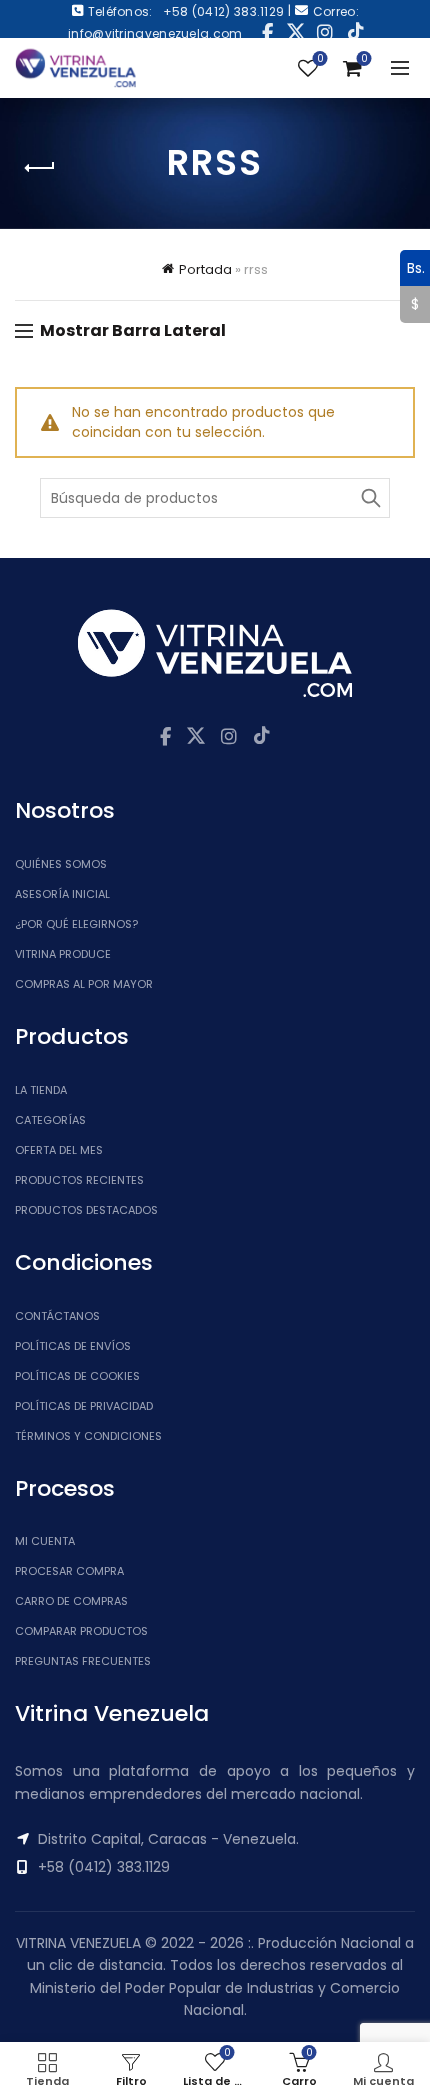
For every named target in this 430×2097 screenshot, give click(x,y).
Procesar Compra (69, 1571)
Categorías (50, 1120)
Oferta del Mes (59, 1150)
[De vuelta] (40, 168)
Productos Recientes (79, 1180)
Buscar (370, 498)
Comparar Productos (81, 1631)
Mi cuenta (45, 1541)
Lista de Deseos (320, 59)
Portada (205, 269)
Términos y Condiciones (88, 1436)
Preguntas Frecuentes (83, 1661)
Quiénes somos (61, 864)
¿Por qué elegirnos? (76, 924)
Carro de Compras (71, 1601)
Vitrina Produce (63, 954)
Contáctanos (57, 1316)
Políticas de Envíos (73, 1346)
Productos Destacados (86, 1210)
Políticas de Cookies (77, 1376)
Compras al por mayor (84, 984)
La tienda (41, 1090)
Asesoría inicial (62, 894)
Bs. (412, 267)
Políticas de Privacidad (84, 1406)
